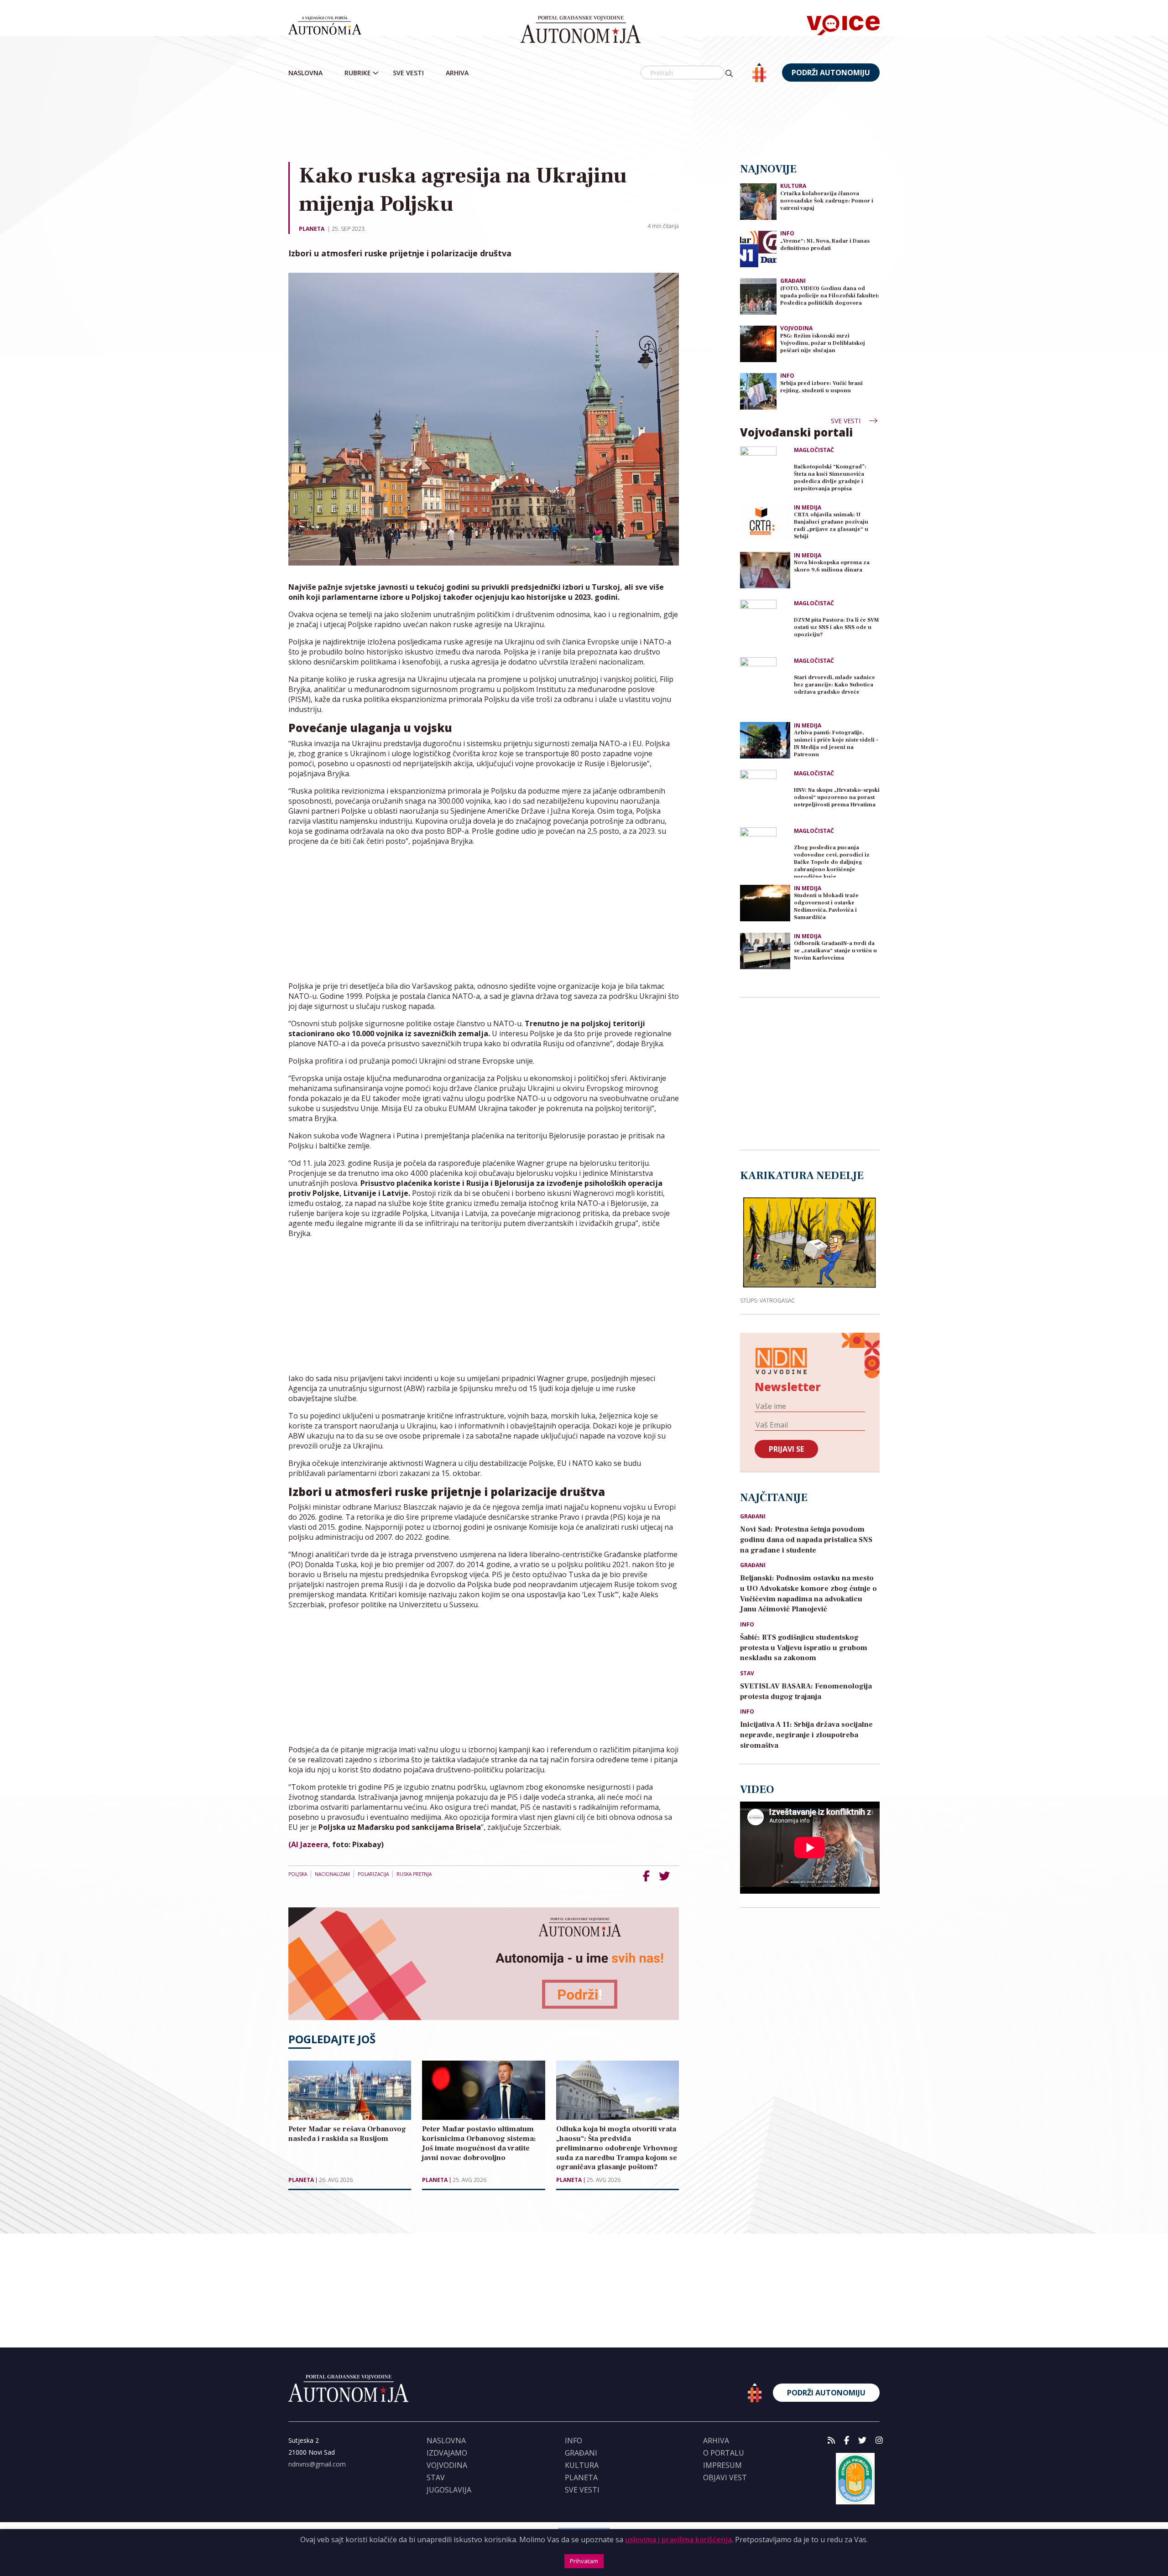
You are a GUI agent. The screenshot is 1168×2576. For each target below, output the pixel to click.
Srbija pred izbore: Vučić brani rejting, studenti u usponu (821, 387)
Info (787, 233)
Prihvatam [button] (584, 2561)
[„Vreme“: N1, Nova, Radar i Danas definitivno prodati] (758, 248)
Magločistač (814, 450)
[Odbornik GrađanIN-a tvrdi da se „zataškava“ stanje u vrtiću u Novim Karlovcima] (765, 951)
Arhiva (457, 73)
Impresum (722, 2465)
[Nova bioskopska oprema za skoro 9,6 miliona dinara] (765, 570)
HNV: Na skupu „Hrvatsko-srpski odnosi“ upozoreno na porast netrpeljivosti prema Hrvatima (837, 797)
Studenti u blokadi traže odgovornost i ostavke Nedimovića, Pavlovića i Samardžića (826, 906)
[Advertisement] (584, 123)
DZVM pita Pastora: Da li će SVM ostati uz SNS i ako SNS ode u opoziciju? (836, 627)
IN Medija (808, 508)
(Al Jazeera (308, 1844)
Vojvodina (796, 328)
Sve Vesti (408, 73)
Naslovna (305, 73)
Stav (747, 1673)
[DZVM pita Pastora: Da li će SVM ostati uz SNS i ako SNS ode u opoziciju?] (765, 625)
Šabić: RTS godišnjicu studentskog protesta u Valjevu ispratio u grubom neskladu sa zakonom (804, 1648)
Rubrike (358, 73)
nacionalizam (332, 1874)
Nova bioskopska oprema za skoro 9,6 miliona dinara (832, 566)
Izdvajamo (447, 2453)
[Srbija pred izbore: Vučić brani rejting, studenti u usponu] (758, 391)
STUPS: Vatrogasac (767, 1300)
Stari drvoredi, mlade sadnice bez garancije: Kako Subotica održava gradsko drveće (834, 685)
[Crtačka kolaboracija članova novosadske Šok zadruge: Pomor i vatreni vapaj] (758, 201)
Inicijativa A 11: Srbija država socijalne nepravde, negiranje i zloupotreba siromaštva (806, 1735)
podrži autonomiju (831, 73)
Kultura (793, 186)
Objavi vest (725, 2477)
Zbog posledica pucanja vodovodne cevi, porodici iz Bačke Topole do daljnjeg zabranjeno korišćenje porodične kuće (832, 861)
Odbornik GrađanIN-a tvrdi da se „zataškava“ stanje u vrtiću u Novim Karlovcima (835, 951)
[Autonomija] (581, 30)
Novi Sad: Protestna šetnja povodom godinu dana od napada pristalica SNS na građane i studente (806, 1540)
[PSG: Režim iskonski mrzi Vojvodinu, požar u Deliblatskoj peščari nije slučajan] (758, 343)
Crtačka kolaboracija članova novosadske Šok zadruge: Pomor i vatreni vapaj (827, 201)
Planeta (312, 229)
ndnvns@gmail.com (317, 2464)
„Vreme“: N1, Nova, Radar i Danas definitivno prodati (825, 245)
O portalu (724, 2453)
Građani (793, 281)
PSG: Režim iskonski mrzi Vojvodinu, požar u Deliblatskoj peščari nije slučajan (823, 343)
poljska (298, 1874)
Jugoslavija (449, 2490)
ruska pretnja (414, 1874)
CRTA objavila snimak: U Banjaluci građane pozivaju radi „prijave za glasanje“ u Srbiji (831, 526)
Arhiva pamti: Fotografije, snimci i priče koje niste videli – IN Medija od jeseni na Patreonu (836, 744)
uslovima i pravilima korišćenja (678, 2540)
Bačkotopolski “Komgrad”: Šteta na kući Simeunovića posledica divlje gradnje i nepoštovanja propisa (830, 478)
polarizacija (373, 1874)
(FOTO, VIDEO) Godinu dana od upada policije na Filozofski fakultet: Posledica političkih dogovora (830, 296)
